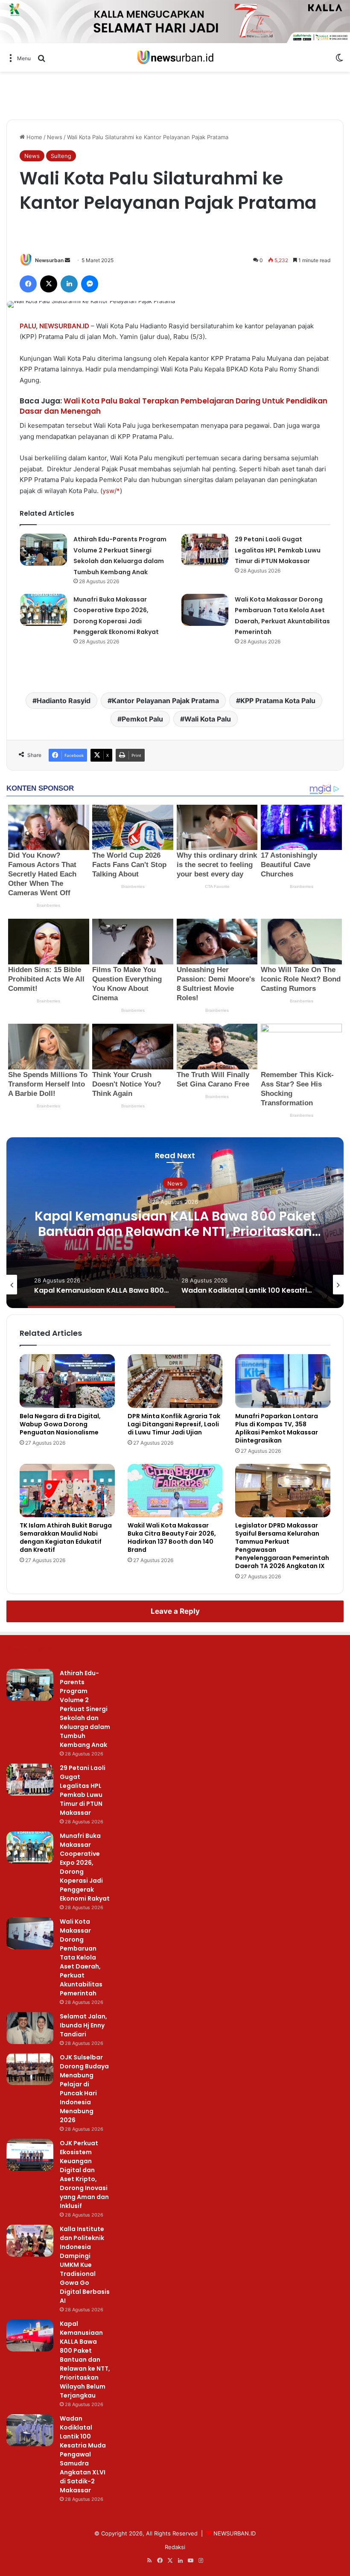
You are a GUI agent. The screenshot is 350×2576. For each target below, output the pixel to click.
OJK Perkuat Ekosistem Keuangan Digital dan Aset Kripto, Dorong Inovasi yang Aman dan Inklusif (84, 2174)
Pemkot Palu (142, 719)
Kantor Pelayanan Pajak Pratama (165, 701)
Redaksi (175, 2547)
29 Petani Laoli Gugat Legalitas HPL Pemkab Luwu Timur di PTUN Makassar (278, 550)
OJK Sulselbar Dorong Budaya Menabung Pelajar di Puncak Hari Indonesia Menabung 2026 (84, 2089)
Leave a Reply (175, 1611)
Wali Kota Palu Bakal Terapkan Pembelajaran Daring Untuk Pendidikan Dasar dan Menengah (174, 406)
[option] (175, 1223)
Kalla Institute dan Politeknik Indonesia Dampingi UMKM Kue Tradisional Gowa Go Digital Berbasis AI (85, 2265)
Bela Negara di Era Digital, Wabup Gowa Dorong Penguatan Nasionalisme (60, 1424)
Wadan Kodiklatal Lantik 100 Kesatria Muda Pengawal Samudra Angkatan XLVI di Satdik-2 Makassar (83, 2454)
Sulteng (61, 156)
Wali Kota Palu (208, 719)
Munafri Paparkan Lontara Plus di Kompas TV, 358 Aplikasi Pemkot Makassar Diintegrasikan (277, 1428)
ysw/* (111, 491)
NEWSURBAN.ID (64, 326)
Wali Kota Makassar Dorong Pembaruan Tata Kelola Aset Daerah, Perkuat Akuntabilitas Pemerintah (81, 1957)
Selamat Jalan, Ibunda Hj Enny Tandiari (83, 2025)
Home (34, 137)
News (55, 137)
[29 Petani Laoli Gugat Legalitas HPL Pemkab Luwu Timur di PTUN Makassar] (205, 550)
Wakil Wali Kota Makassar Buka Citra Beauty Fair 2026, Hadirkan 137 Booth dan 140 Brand (172, 1538)
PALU (28, 326)
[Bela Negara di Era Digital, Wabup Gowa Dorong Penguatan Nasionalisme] (67, 1381)
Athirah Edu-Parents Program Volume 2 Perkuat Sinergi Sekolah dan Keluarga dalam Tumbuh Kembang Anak (85, 1709)
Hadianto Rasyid (64, 701)
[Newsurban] (175, 57)
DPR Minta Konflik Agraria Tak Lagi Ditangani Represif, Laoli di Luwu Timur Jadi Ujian (174, 1424)
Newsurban (49, 260)
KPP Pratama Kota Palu (278, 701)
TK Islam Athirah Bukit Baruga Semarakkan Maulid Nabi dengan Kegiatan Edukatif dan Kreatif (66, 1538)
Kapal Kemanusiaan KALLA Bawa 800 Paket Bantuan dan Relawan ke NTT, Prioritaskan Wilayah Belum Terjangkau (175, 1231)
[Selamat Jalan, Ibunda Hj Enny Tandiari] (30, 2028)
